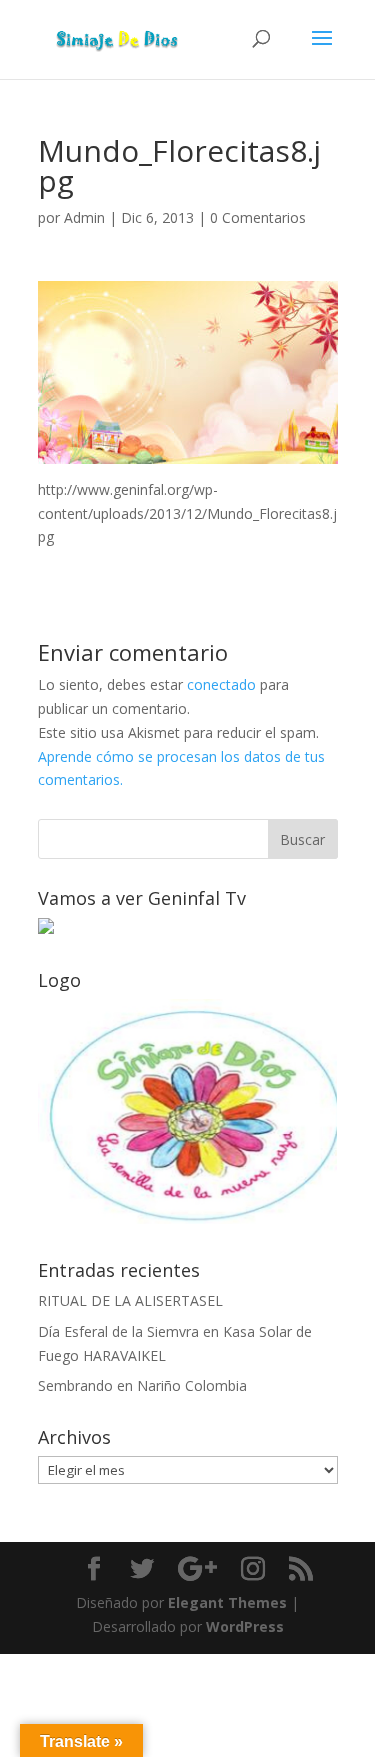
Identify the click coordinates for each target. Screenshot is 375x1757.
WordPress (245, 1626)
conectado (221, 684)
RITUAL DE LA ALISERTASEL (130, 1300)
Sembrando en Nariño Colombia (142, 1385)
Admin (84, 217)
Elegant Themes (227, 1602)
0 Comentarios (258, 217)
